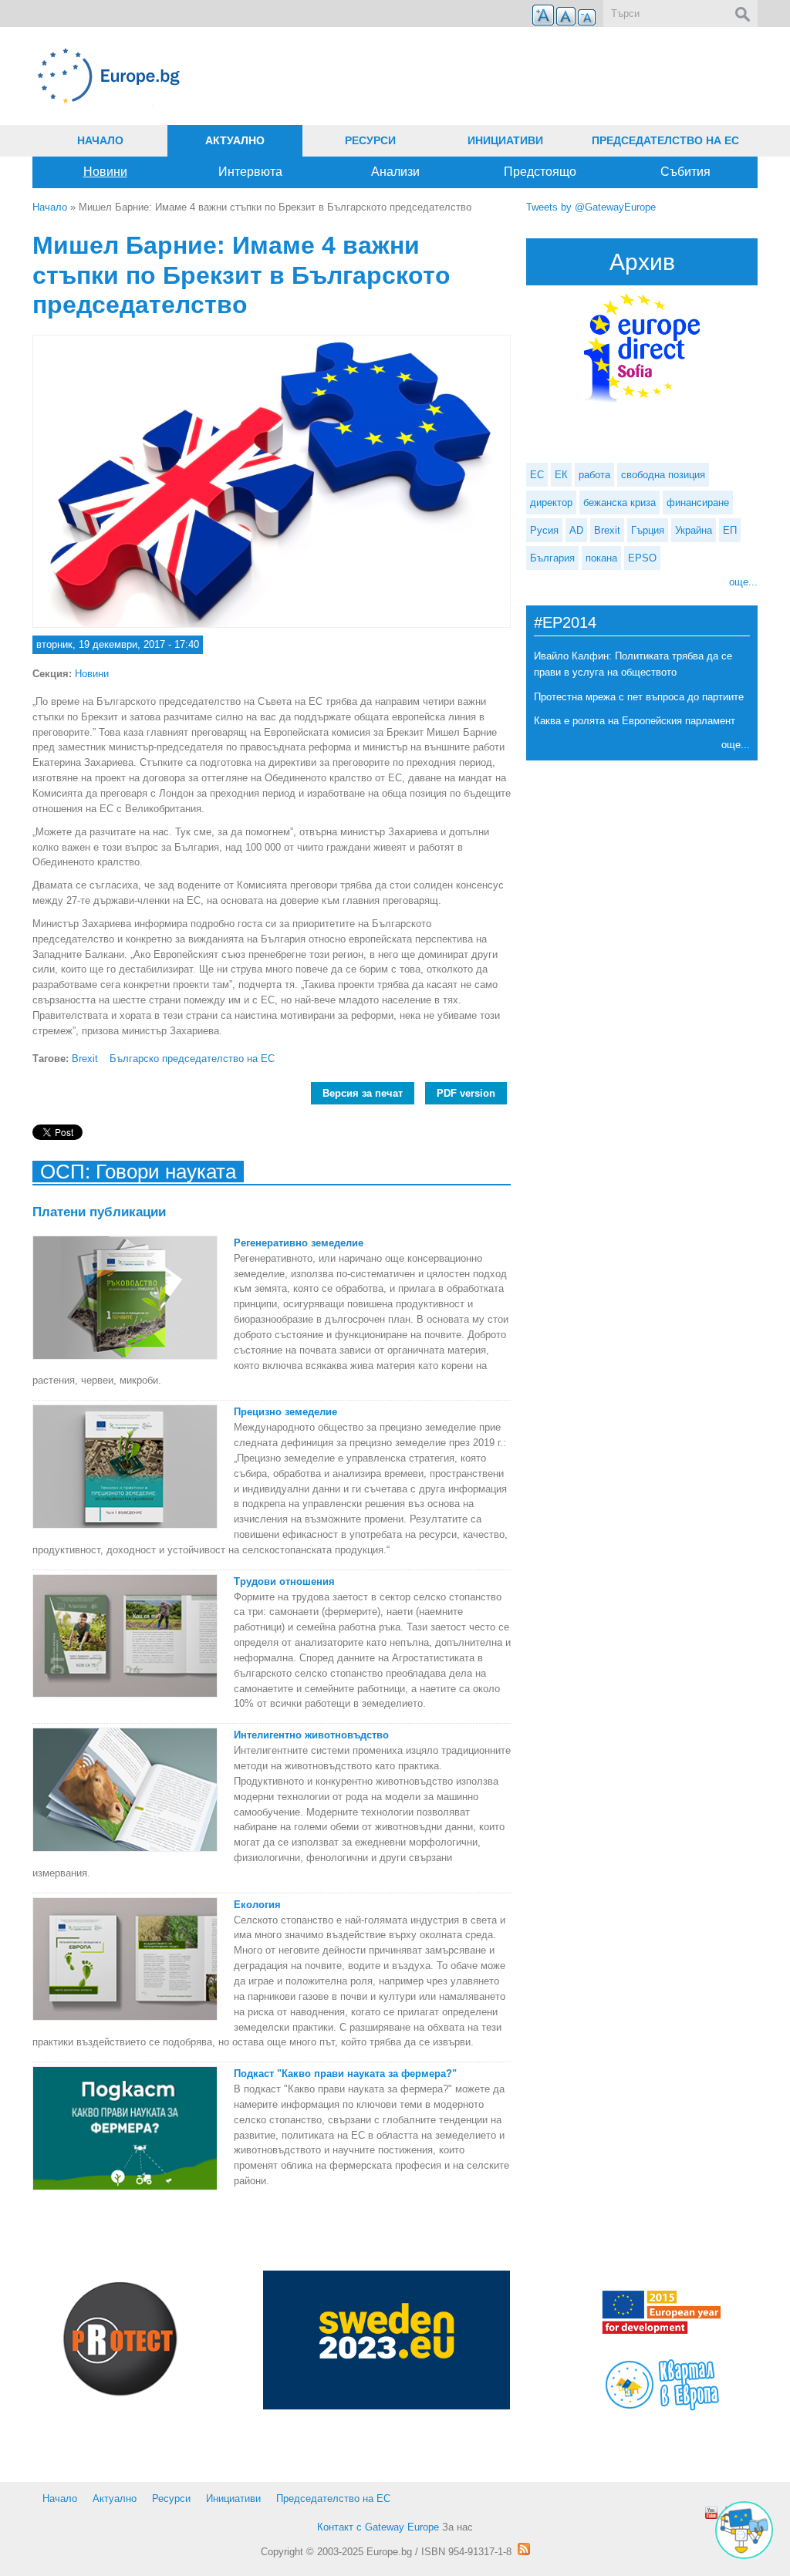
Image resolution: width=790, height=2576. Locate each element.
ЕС (537, 475)
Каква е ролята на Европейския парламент (635, 721)
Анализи (395, 172)
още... (743, 582)
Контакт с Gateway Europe (378, 2527)
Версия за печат (363, 1093)
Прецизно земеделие (285, 1412)
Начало (100, 140)
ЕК (561, 475)
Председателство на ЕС (665, 140)
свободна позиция (663, 475)
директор (551, 502)
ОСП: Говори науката (138, 1172)
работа (594, 475)
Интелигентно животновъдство (311, 1735)
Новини (105, 172)
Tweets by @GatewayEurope (591, 207)
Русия (544, 530)
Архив (642, 262)
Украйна (694, 530)
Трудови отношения (284, 1581)
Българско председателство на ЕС (192, 1059)
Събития (685, 172)
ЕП (730, 530)
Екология (257, 1905)
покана (601, 558)
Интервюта (250, 172)
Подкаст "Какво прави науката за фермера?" (345, 2074)
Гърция (648, 530)
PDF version (466, 1093)
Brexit (85, 1059)
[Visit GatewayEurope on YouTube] (711, 2513)
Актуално (235, 140)
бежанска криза (620, 502)
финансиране (698, 502)
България (552, 558)
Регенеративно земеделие (299, 1243)
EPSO (642, 558)
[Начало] (272, 76)
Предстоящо (540, 172)
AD (576, 530)
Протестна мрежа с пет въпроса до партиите (639, 697)
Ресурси (370, 140)
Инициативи (505, 140)
